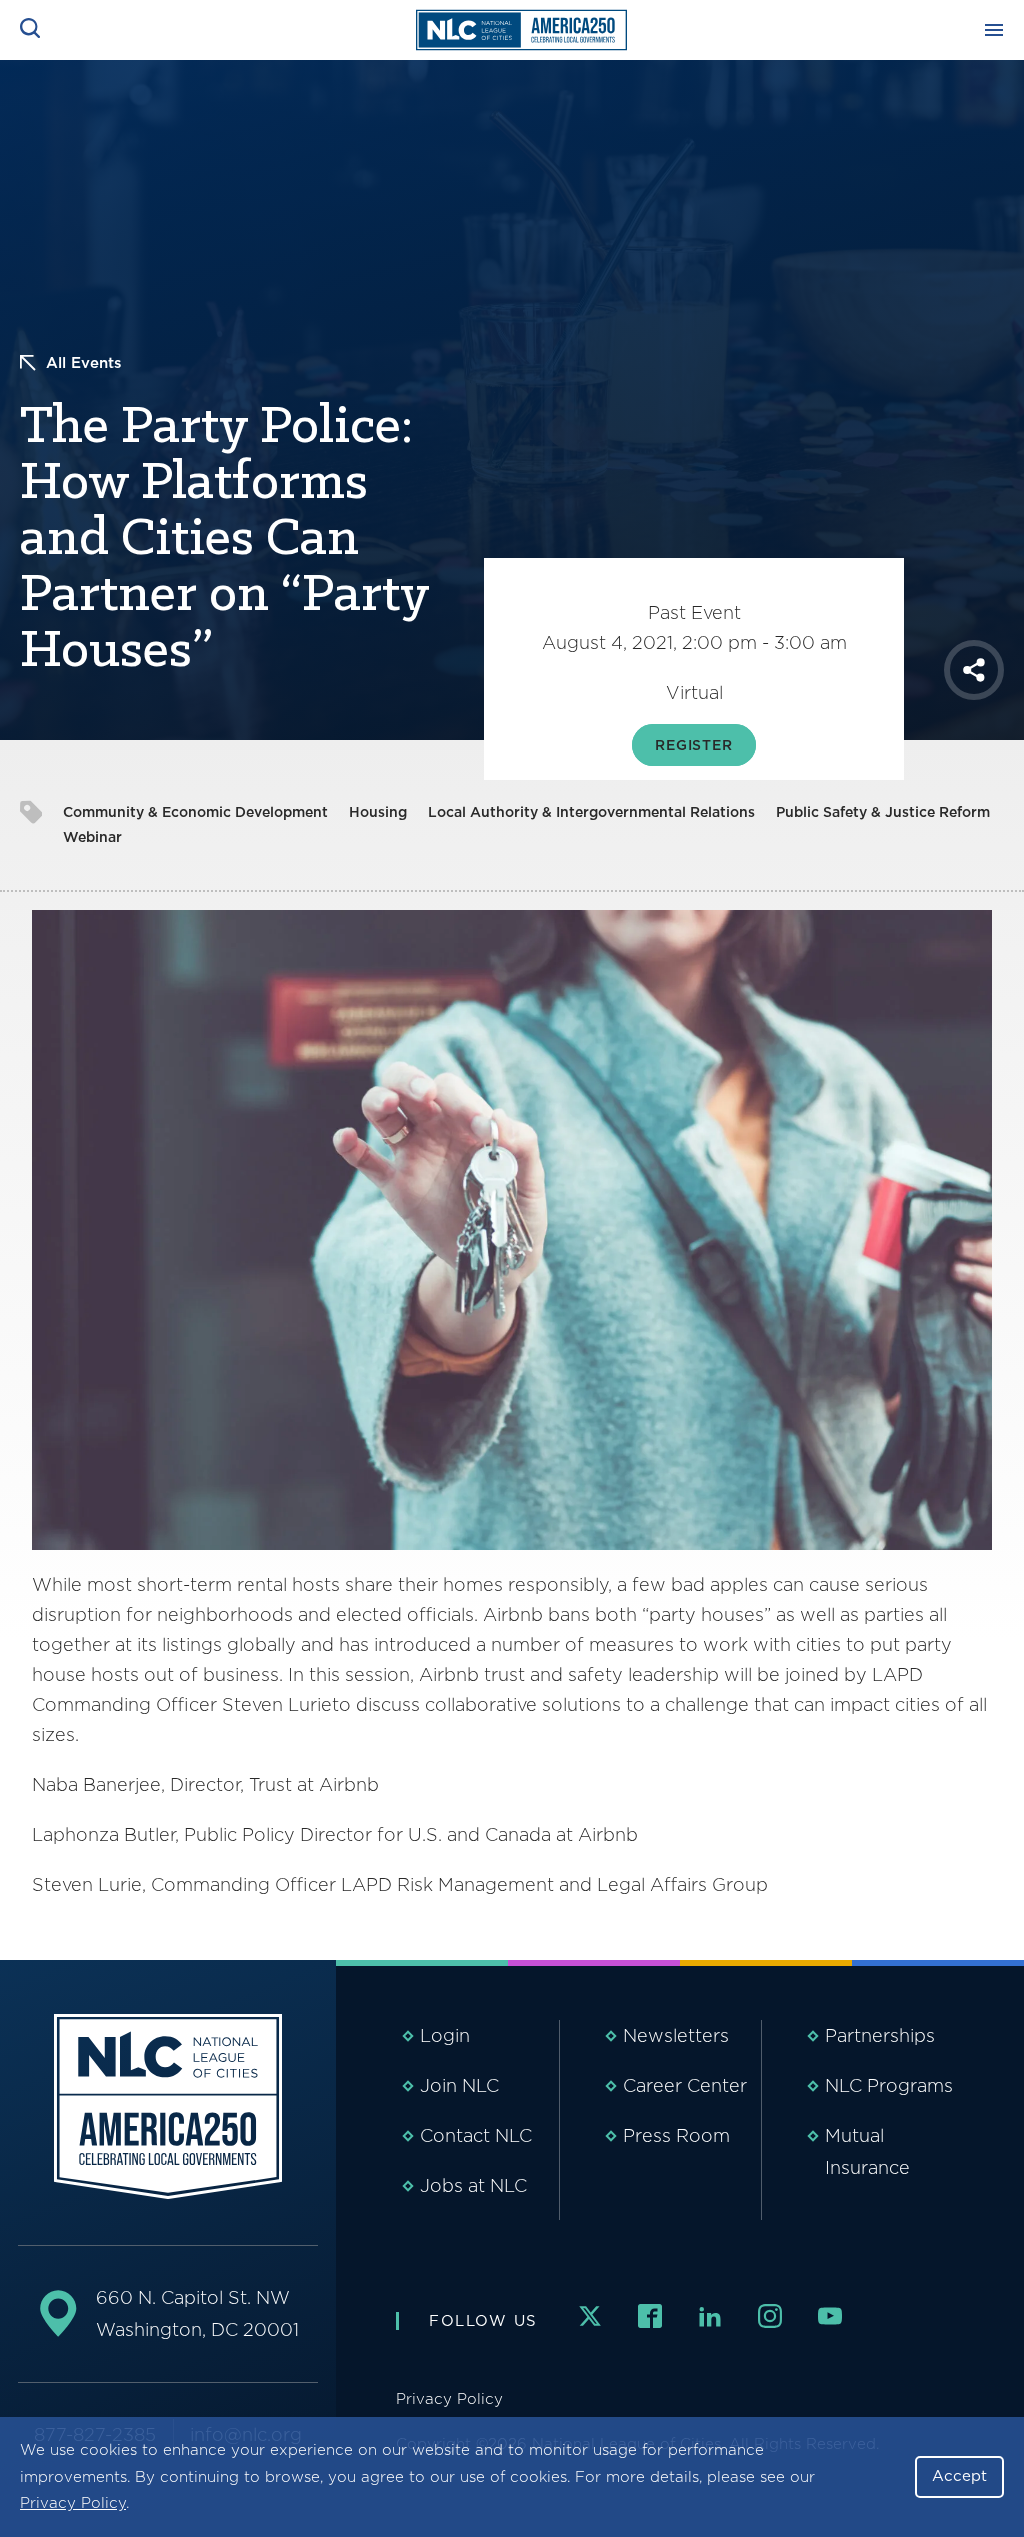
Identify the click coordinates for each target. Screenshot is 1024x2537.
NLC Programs (889, 2085)
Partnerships (880, 2035)
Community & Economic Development (195, 812)
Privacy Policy (73, 2503)
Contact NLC (476, 2135)
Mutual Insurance (867, 2151)
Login (445, 2035)
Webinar (92, 837)
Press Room (676, 2135)
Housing (378, 812)
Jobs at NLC (473, 2185)
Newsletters (676, 2035)
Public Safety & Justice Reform (883, 812)
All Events (84, 363)
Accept (959, 2476)
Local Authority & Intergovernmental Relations (591, 812)
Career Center (685, 2085)
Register (694, 745)
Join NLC (459, 2085)
